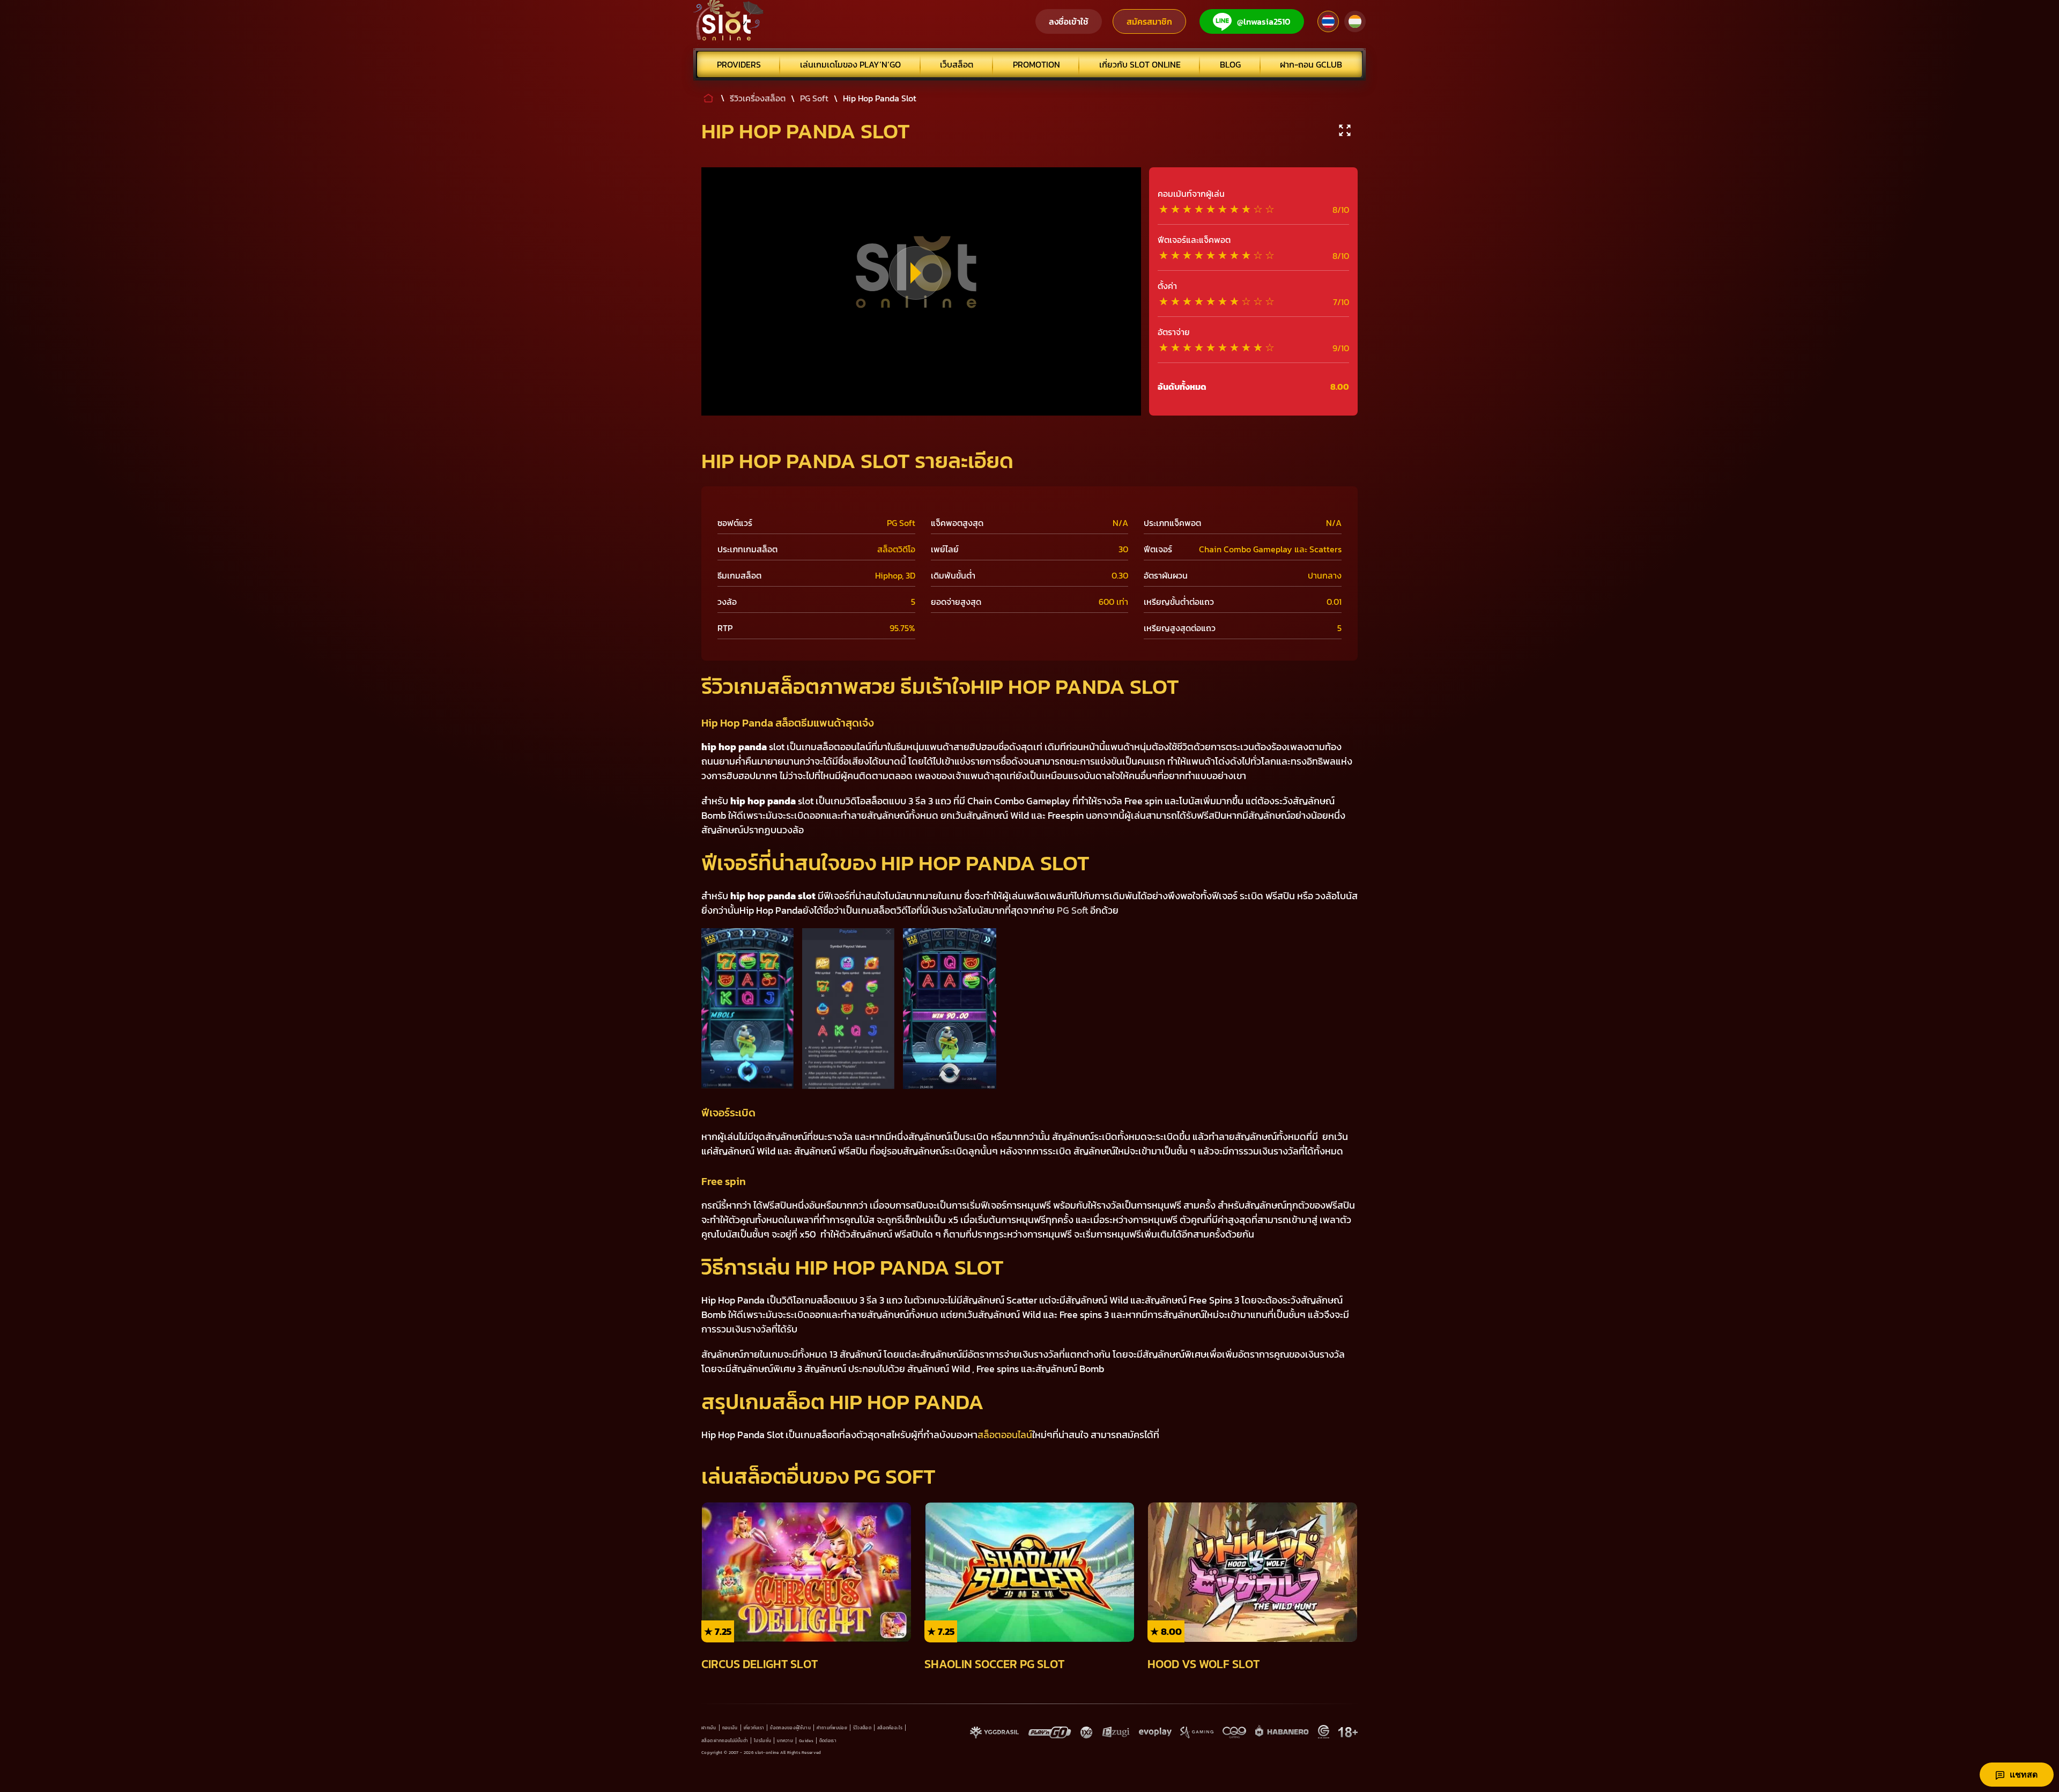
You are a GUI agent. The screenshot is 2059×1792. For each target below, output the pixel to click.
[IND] (1355, 21)
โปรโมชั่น (762, 1741)
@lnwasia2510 (1264, 21)
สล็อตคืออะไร (890, 1728)
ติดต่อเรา (828, 1741)
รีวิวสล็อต (862, 1728)
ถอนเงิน (730, 1728)
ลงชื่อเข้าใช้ (1069, 21)
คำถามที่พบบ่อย (832, 1728)
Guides (806, 1741)
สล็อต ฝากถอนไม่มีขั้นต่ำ (725, 1741)
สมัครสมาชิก (1149, 21)
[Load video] (916, 273)
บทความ (785, 1741)
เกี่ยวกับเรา (754, 1728)
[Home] (729, 21)
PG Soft (1072, 910)
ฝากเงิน (709, 1728)
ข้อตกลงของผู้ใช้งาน (790, 1728)
